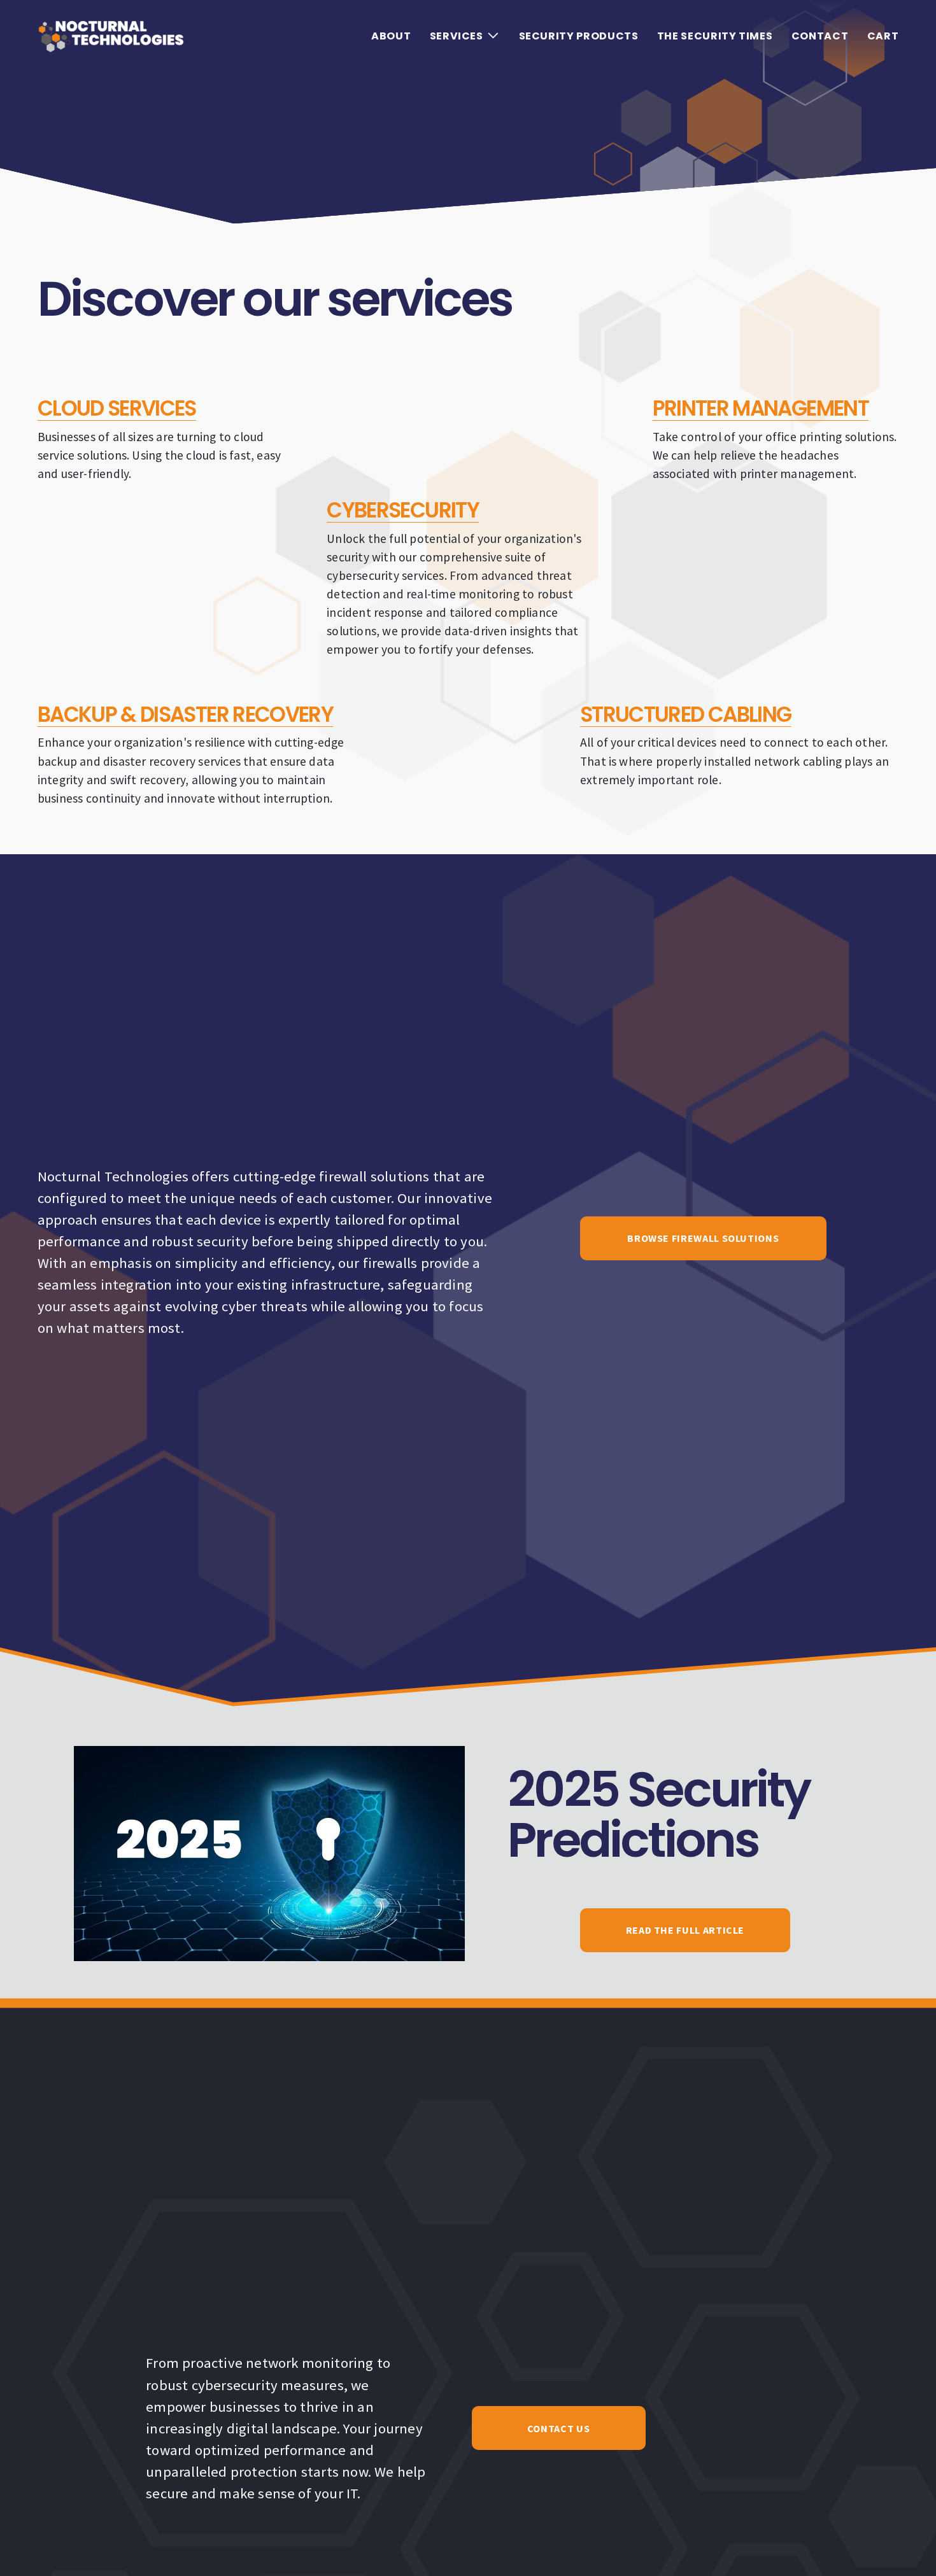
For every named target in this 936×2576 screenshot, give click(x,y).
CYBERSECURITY (403, 510)
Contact (820, 36)
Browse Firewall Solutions (703, 1238)
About (391, 36)
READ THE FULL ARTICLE (685, 1930)
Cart (883, 36)
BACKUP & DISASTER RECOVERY (185, 714)
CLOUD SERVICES (117, 408)
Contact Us (558, 2428)
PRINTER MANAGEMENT (761, 408)
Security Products (579, 36)
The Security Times (715, 36)
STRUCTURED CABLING (685, 714)
